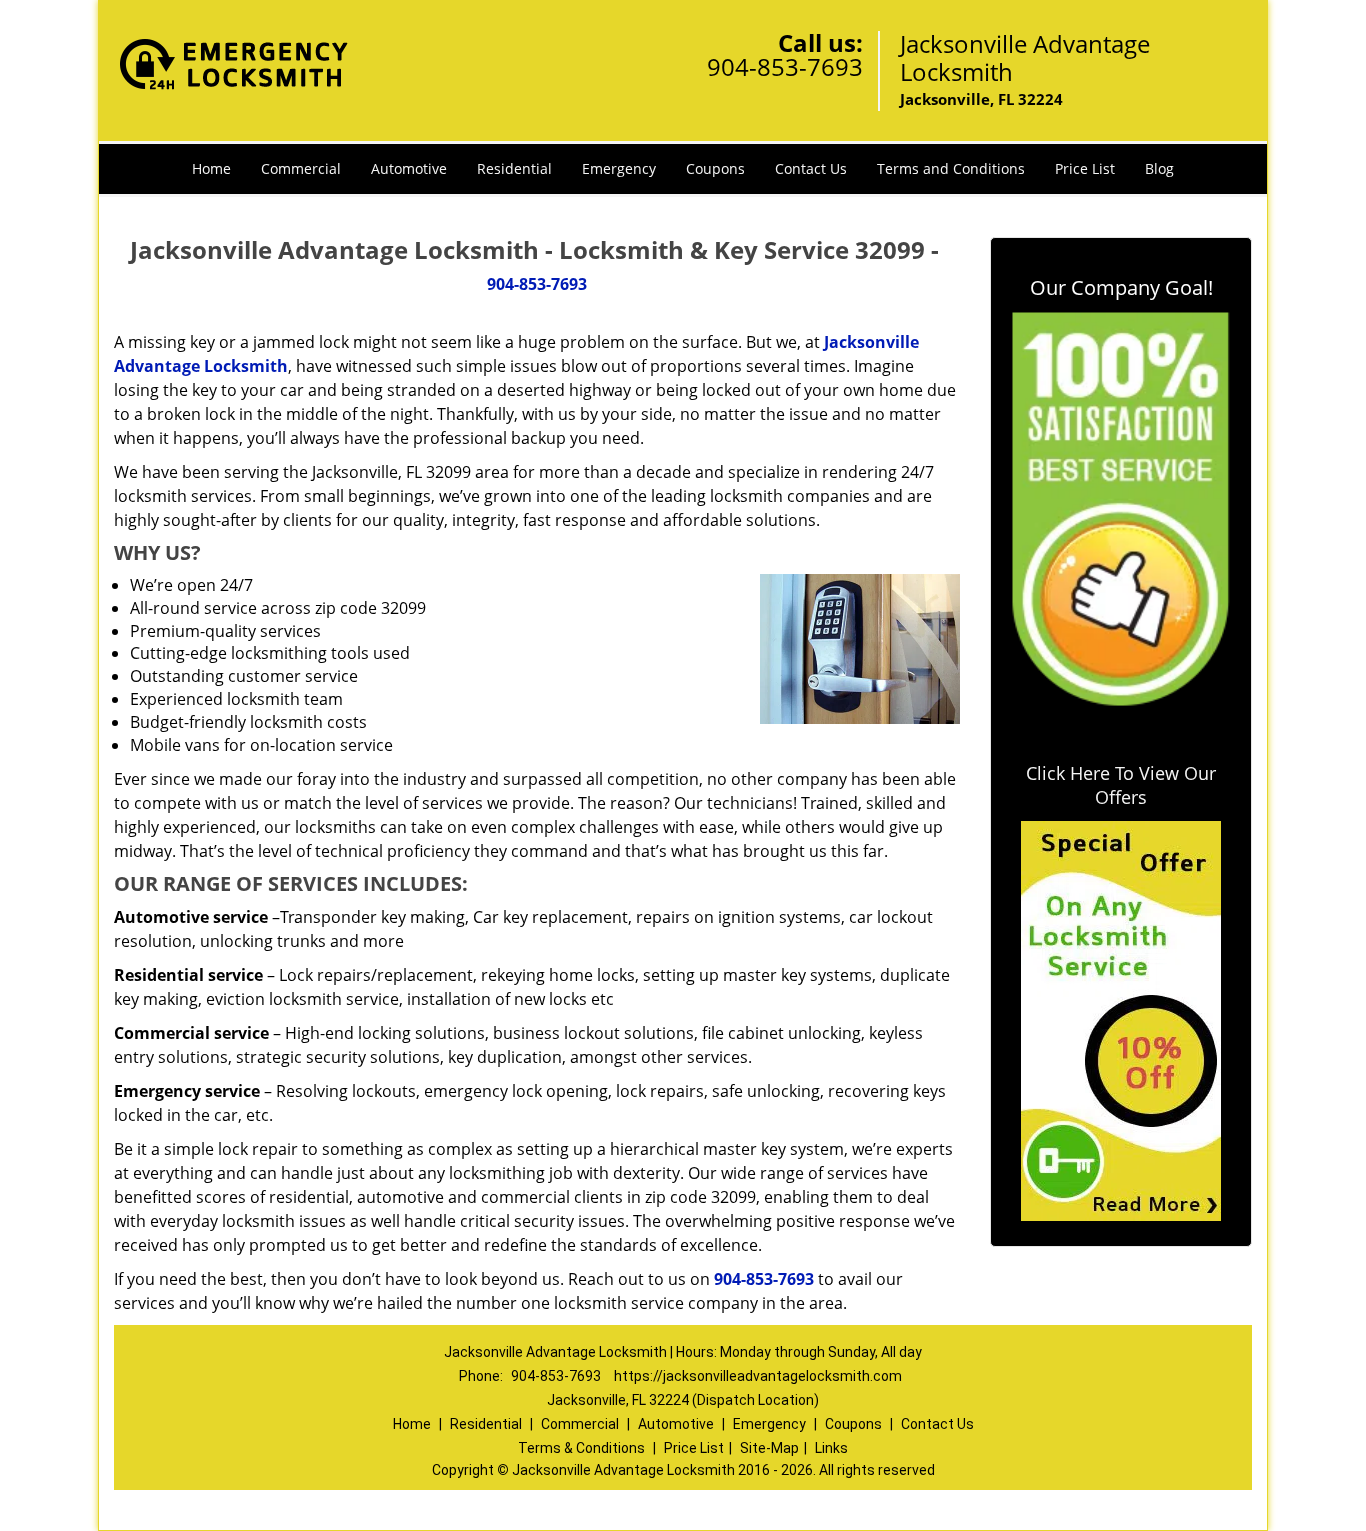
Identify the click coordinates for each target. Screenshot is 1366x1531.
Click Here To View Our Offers (1121, 785)
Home (211, 168)
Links (831, 1448)
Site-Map (769, 1448)
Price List (1085, 168)
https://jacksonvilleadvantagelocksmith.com (758, 1376)
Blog (1159, 168)
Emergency (619, 168)
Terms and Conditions (951, 168)
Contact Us (811, 168)
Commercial (301, 168)
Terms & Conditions (581, 1448)
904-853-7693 (785, 66)
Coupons (715, 168)
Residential (514, 168)
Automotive (409, 168)
